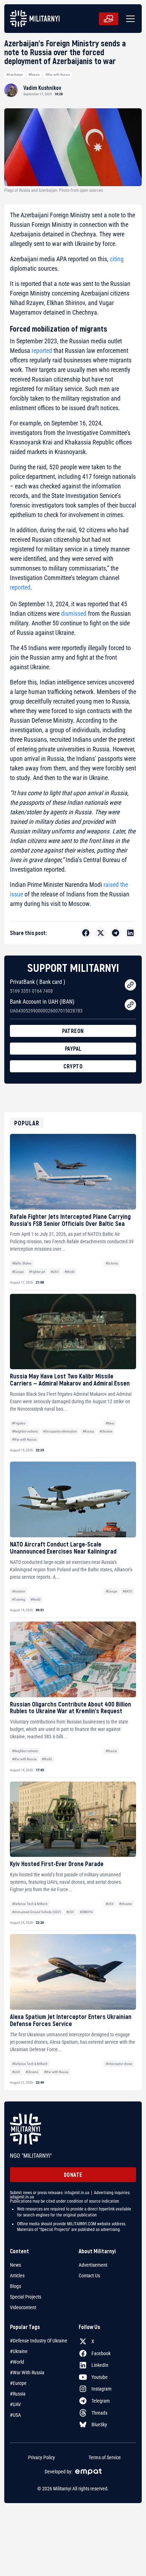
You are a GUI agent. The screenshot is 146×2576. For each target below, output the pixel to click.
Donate (73, 2175)
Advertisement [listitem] (93, 2265)
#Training (19, 1599)
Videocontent (23, 2307)
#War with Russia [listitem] (27, 2373)
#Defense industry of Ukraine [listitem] (39, 2341)
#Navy (110, 1423)
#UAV (55, 1272)
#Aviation (19, 1591)
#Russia (34, 74)
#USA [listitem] (15, 2415)
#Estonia (112, 1263)
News (15, 2265)
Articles (17, 2276)
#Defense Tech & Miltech (30, 1904)
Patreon (73, 1031)
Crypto (73, 1066)
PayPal (73, 1048)
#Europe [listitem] (18, 2383)
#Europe (18, 1272)
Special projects (26, 2297)
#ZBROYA (86, 1912)
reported (42, 351)
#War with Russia (58, 74)
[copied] (130, 985)
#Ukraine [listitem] (19, 2351)
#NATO (127, 1591)
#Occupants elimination (60, 1431)
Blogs (15, 2286)
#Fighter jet (37, 1272)
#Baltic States (22, 1263)
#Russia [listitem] (18, 2394)
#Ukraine (106, 1431)
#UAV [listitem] (15, 2404)
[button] (129, 19)
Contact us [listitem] (89, 2276)
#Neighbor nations (25, 1431)
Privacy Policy (41, 2457)
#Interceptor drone (119, 2064)
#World (69, 1272)
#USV (70, 1912)
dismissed (74, 613)
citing (117, 259)
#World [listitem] (17, 2362)
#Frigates (19, 1423)
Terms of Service (105, 2457)
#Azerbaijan (15, 74)
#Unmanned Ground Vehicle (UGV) (36, 1912)
